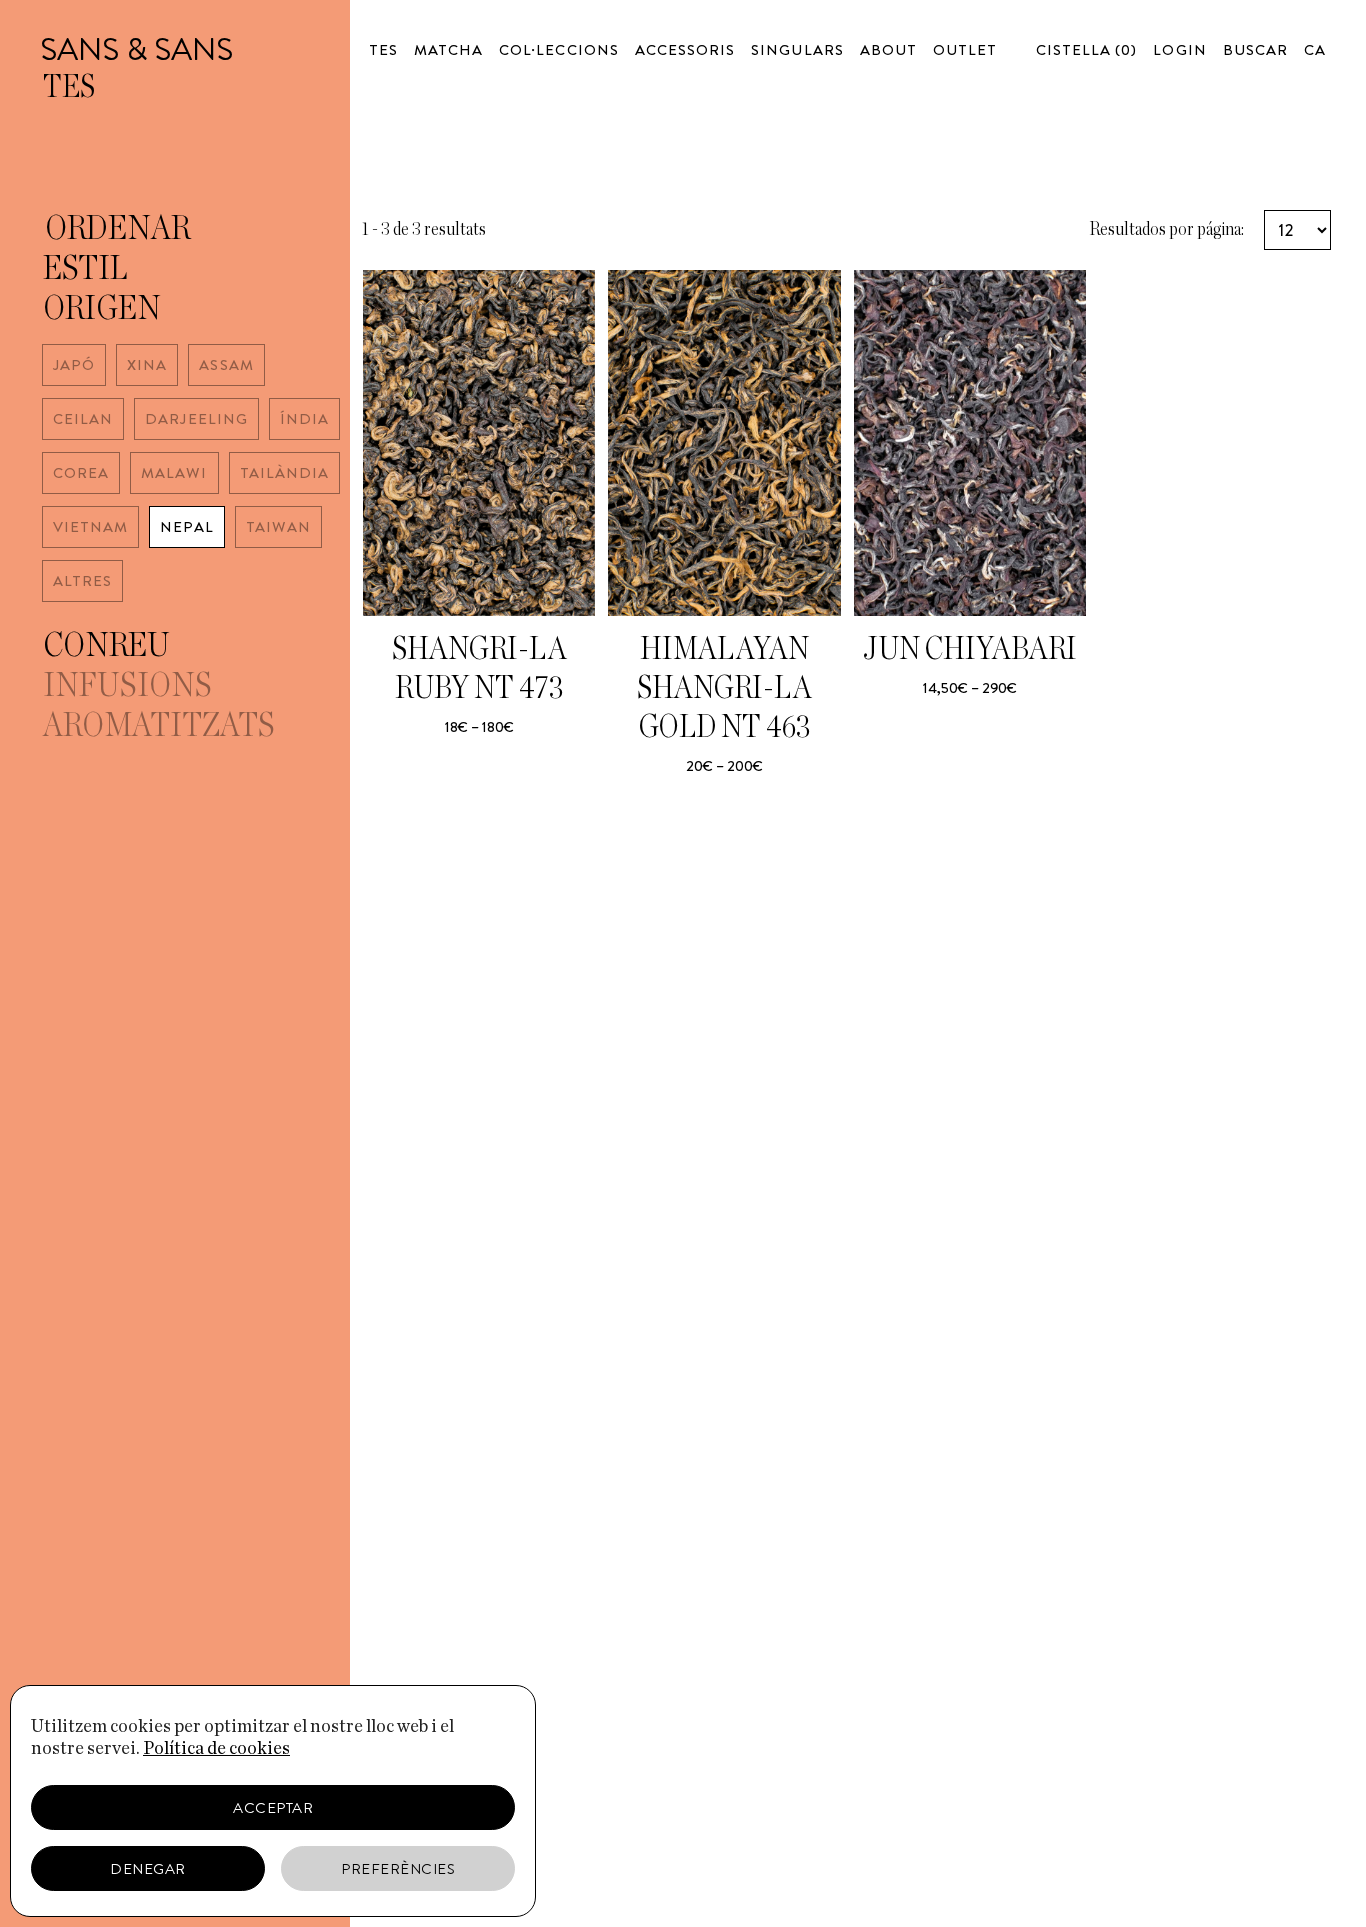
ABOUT (888, 50)
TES (383, 50)
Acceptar (273, 1808)
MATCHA (448, 50)
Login (1179, 50)
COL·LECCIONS (559, 50)
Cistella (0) (1087, 50)
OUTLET (965, 50)
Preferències (398, 1869)
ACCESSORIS (685, 50)
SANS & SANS (136, 49)
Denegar (148, 1869)
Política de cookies (216, 1749)
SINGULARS (797, 50)
